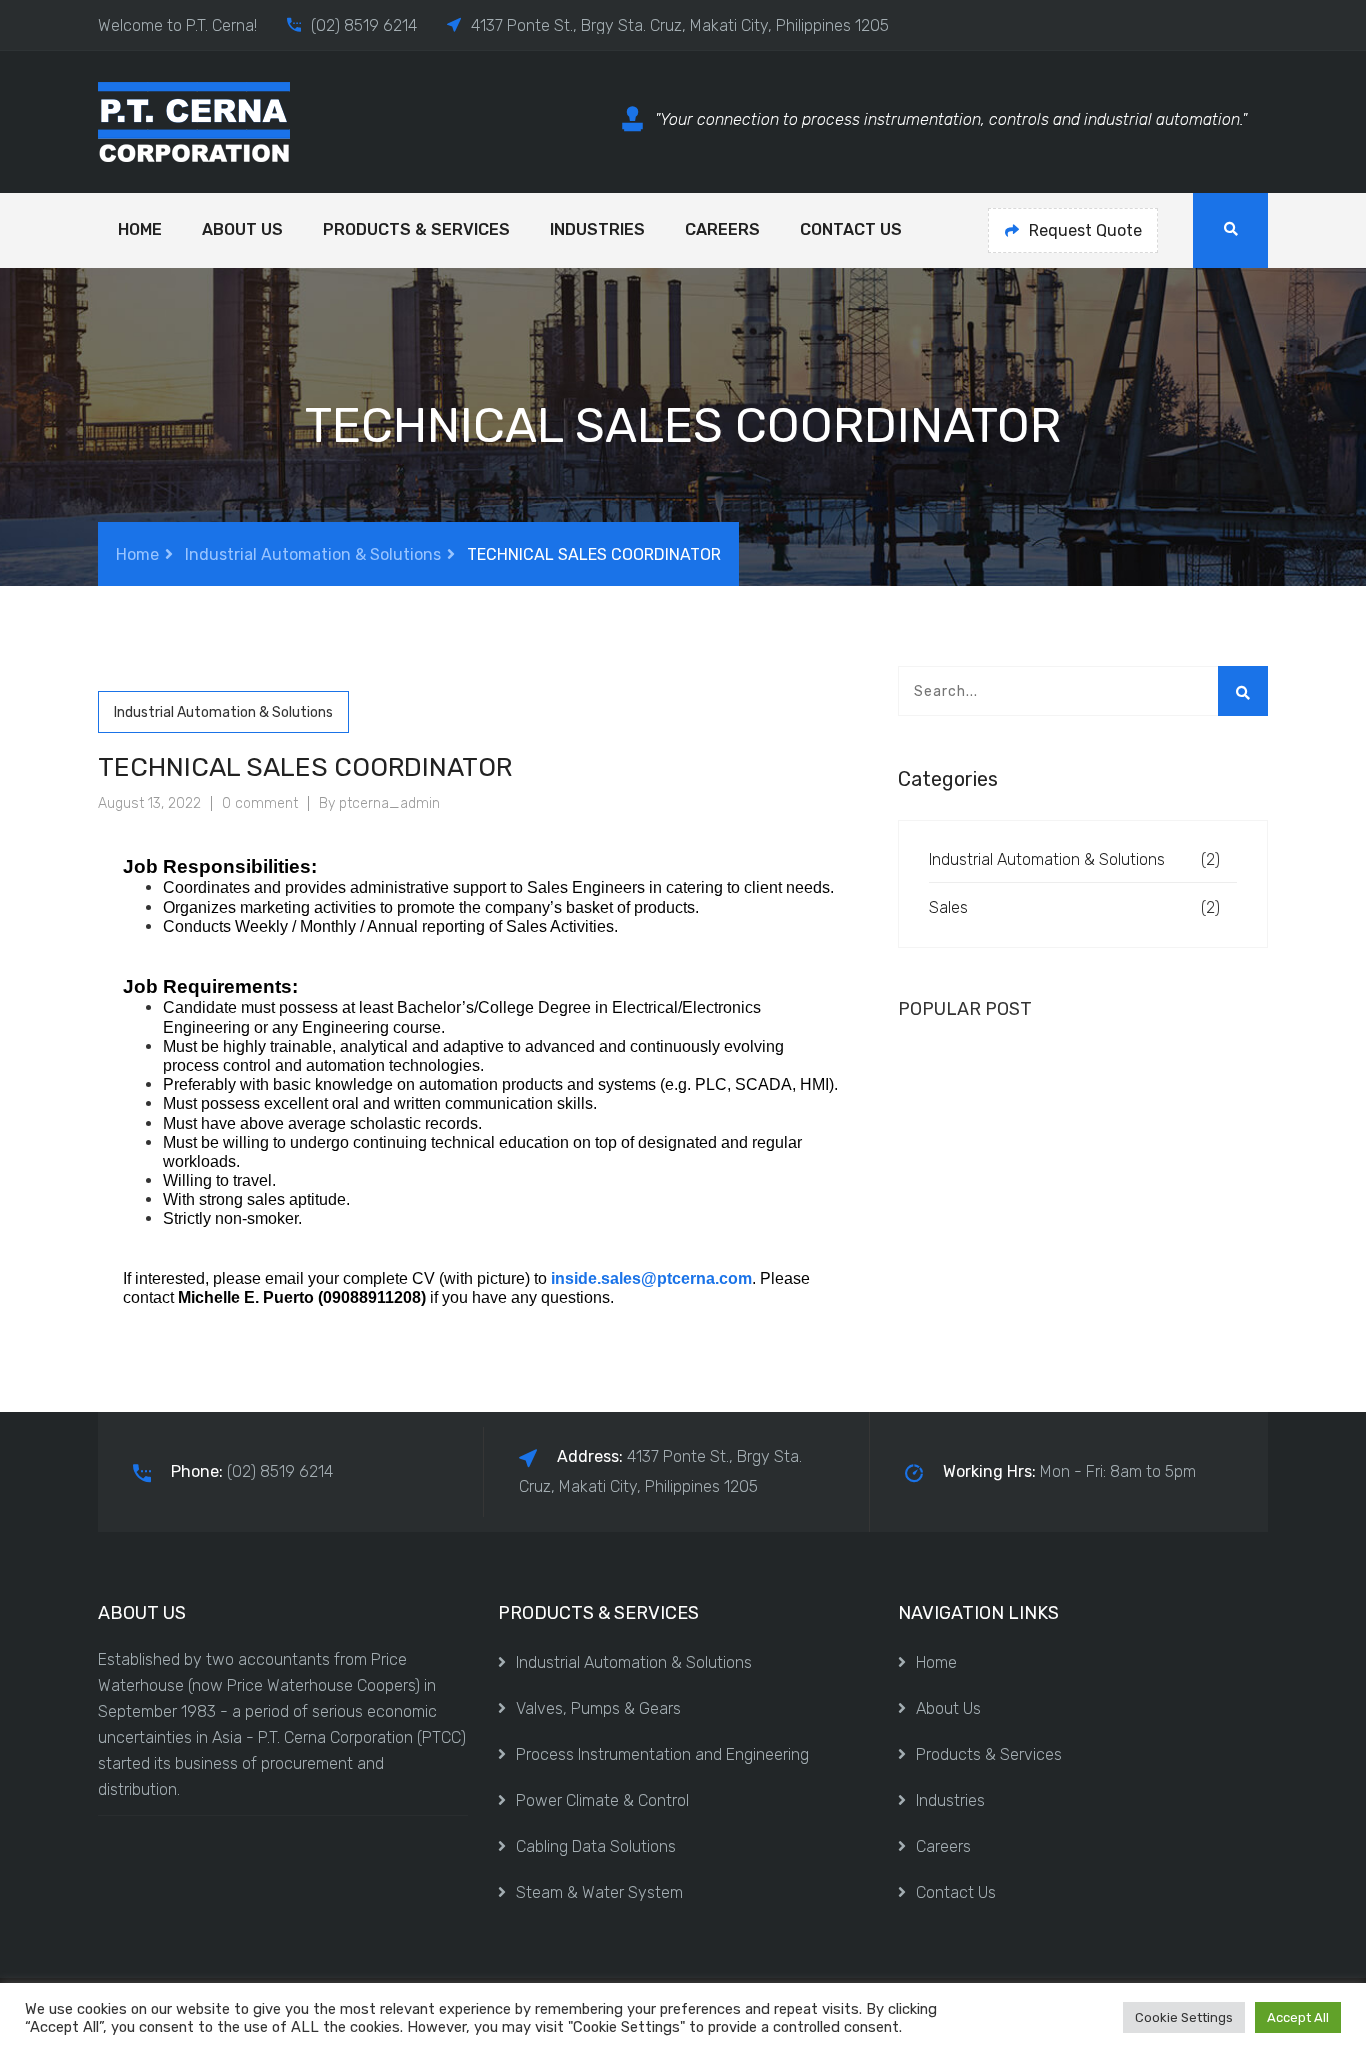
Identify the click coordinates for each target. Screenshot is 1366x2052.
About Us (242, 229)
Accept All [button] (1298, 2017)
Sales (948, 907)
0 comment (260, 803)
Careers (722, 229)
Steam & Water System (599, 1892)
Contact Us (851, 229)
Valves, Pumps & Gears (598, 1708)
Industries (597, 229)
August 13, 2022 (149, 803)
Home (140, 229)
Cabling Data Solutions (596, 1846)
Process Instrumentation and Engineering (662, 1754)
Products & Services (416, 229)
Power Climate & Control (602, 1800)
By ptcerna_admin (379, 803)
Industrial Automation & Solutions (313, 554)
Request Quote (1085, 230)
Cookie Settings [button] (1184, 2017)
